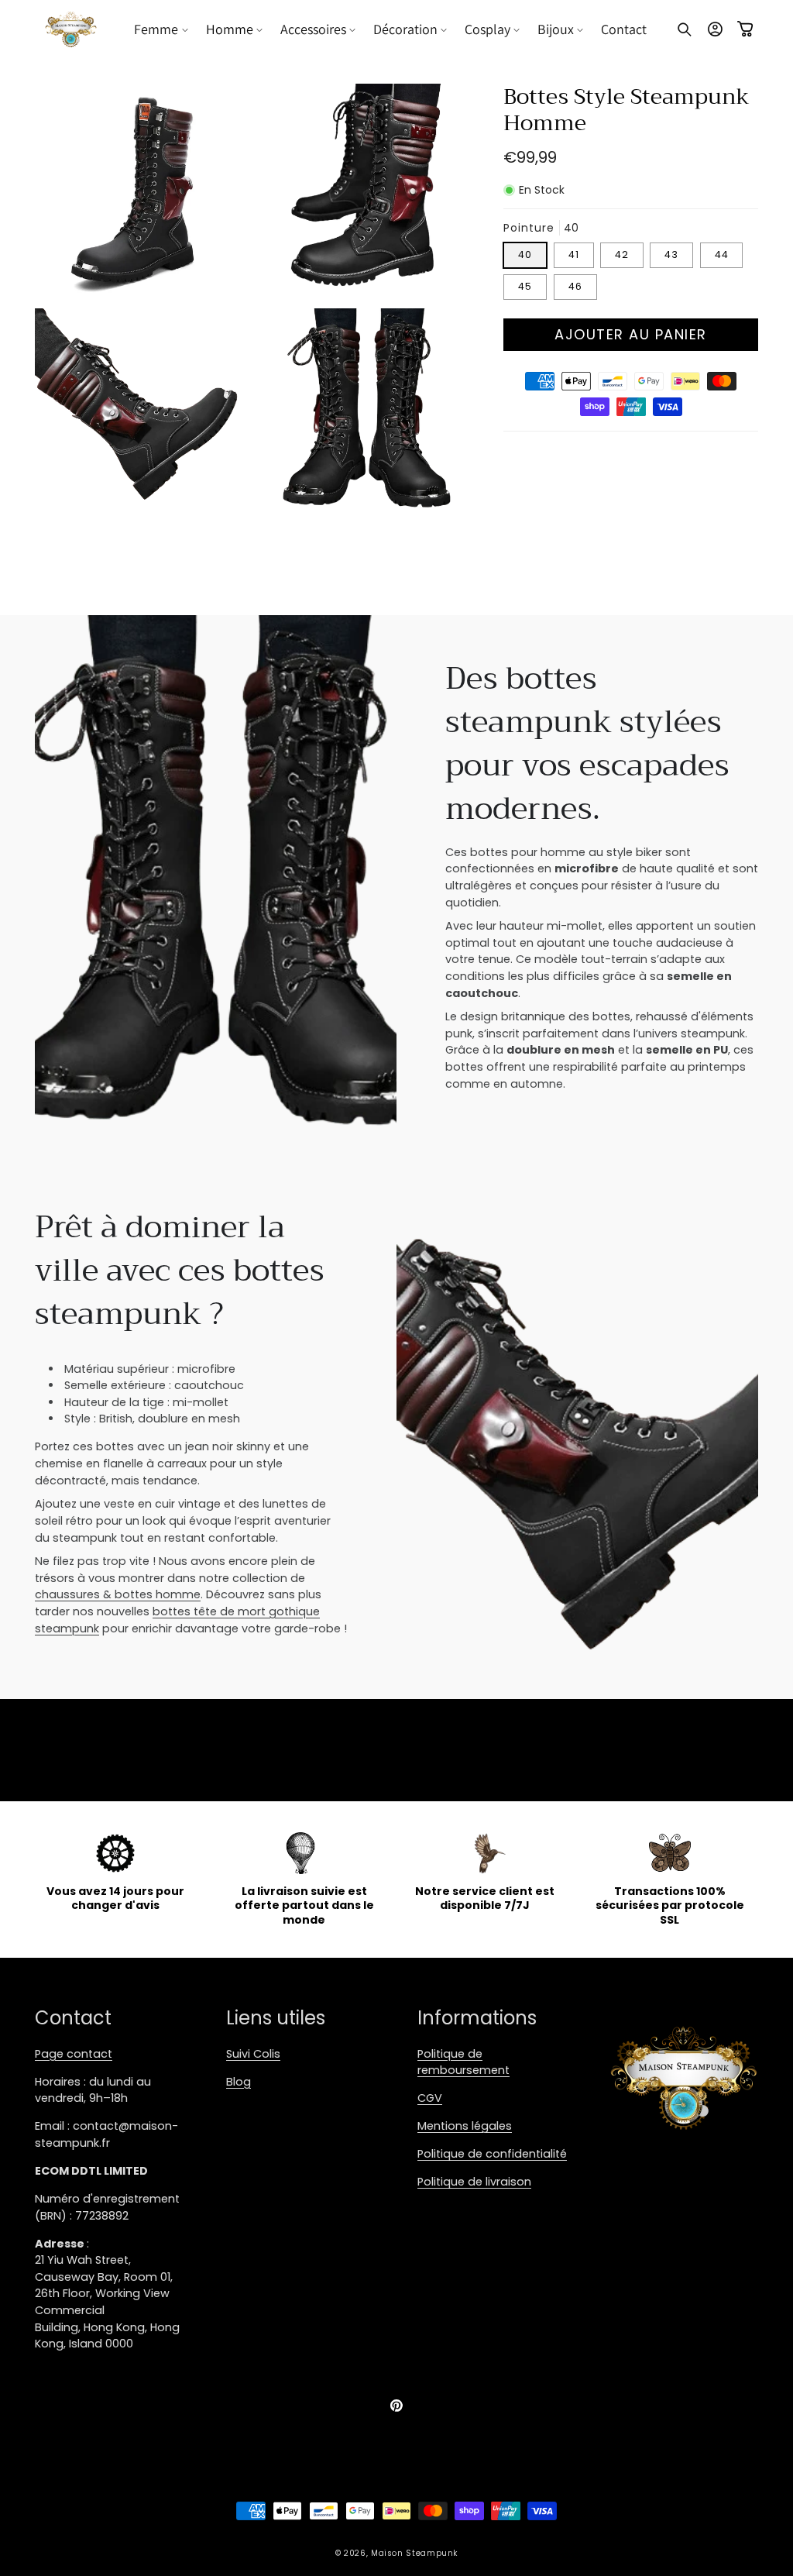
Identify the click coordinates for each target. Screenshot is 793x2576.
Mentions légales (465, 2126)
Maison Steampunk (414, 2553)
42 (622, 255)
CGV (430, 2098)
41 (574, 255)
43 (671, 255)
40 (525, 255)
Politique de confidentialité (492, 2154)
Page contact (74, 2054)
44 (722, 255)
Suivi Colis (253, 2054)
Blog (239, 2082)
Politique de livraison (474, 2182)
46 (575, 286)
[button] (162, 29)
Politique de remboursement (463, 2062)
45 (525, 286)
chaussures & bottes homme (118, 1594)
